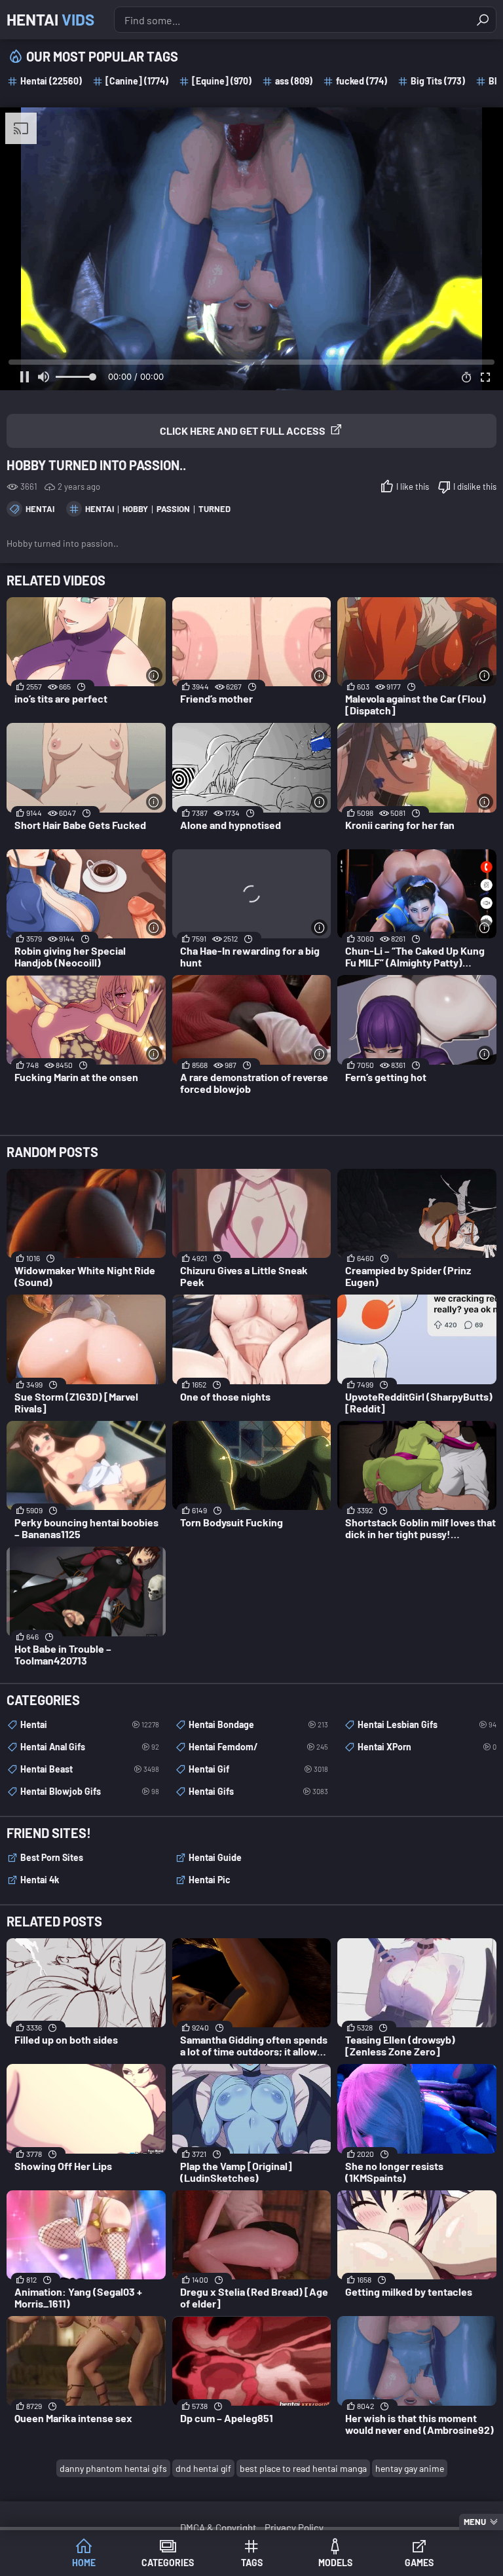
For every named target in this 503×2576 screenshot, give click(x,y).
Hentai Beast (90, 1769)
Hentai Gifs (258, 1791)
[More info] (154, 675)
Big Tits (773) (438, 81)
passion (173, 509)
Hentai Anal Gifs (90, 1747)
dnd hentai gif (203, 2468)
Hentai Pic (210, 1880)
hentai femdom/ (258, 1747)
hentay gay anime (410, 2468)
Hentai (50, 19)
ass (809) (294, 81)
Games (419, 2563)
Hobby (135, 509)
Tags (252, 2563)
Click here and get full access (243, 431)
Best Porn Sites (52, 1857)
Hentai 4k (40, 1880)
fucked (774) (362, 81)
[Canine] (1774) (137, 81)
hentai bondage (258, 1724)
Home (84, 2563)
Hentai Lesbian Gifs (427, 1724)
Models (335, 2563)
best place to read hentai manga (303, 2468)
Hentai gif (258, 1769)
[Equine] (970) (222, 81)
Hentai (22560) (51, 81)
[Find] (483, 20)
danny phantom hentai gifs (113, 2468)
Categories (168, 2563)
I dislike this (475, 487)
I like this (413, 487)
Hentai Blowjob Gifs (90, 1791)
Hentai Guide (215, 1857)
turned (214, 509)
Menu (475, 2522)
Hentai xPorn (427, 1747)
